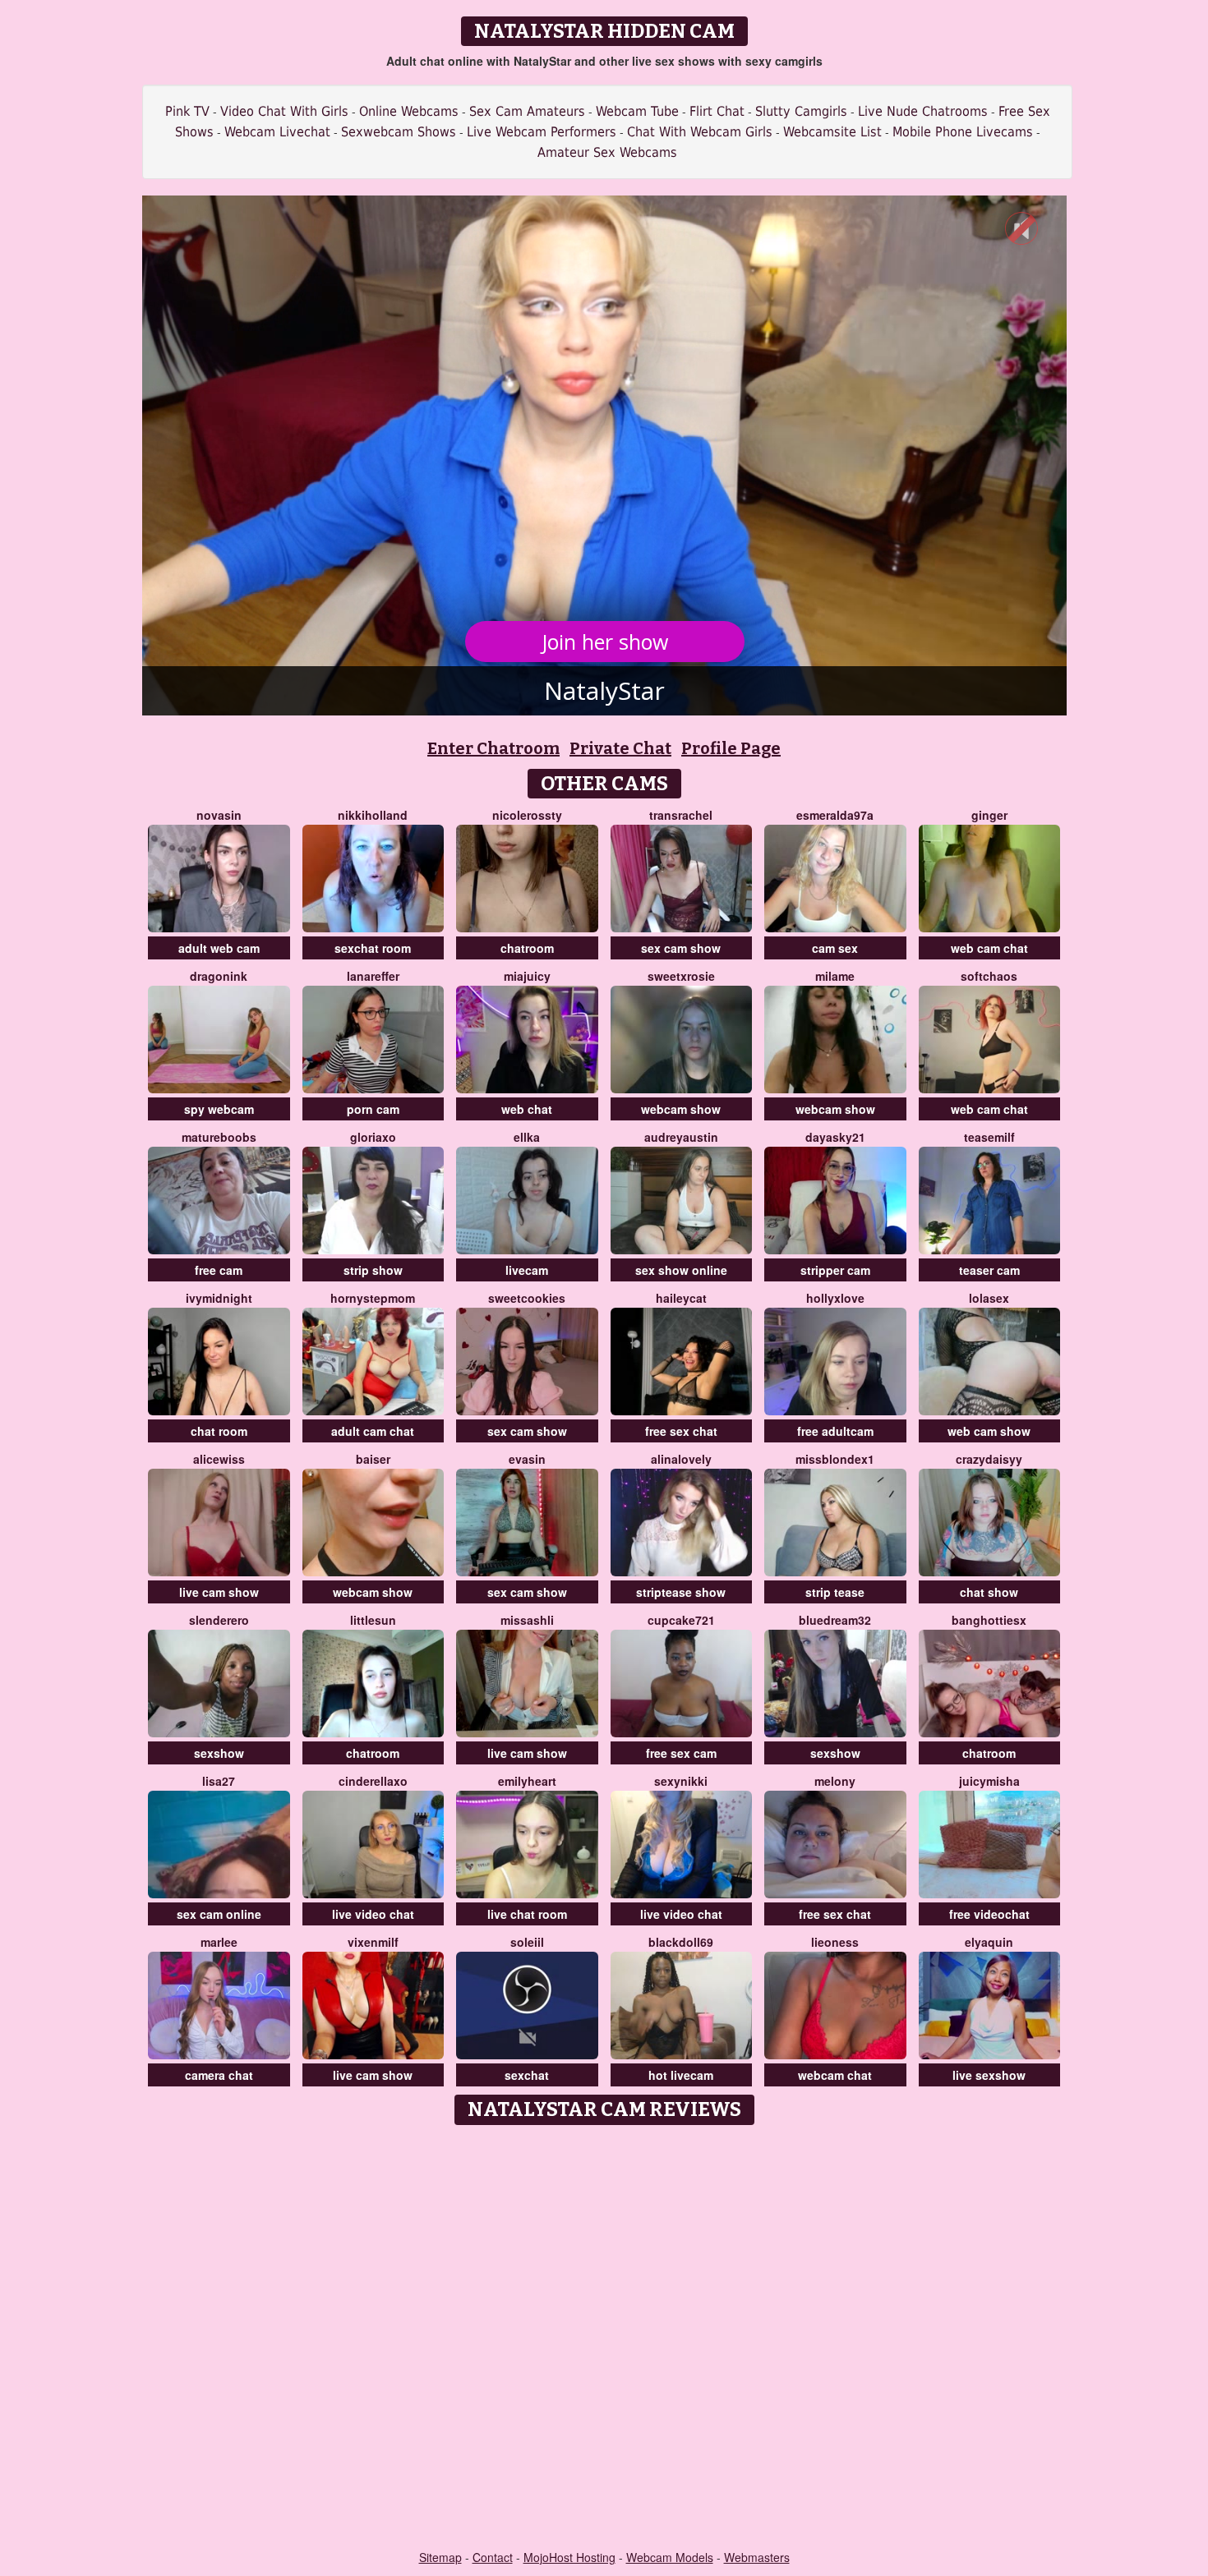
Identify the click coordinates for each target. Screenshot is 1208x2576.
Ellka (527, 1137)
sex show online (681, 1270)
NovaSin (219, 815)
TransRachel (681, 815)
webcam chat (835, 2075)
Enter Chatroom (493, 748)
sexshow (219, 1753)
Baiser (373, 1459)
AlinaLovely (681, 1459)
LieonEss (835, 1942)
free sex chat (681, 1431)
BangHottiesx (989, 1620)
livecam (527, 1270)
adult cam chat (373, 1431)
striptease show (681, 1592)
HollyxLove (835, 1298)
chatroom (527, 948)
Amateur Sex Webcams (607, 152)
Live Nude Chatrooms (923, 111)
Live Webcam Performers (542, 132)
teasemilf (989, 1137)
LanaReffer (373, 976)
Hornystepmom (373, 1298)
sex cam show (681, 948)
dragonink (219, 976)
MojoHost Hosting (569, 2557)
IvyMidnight (219, 1298)
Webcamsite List (832, 132)
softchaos (989, 976)
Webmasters (757, 2557)
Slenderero (219, 1620)
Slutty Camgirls (801, 111)
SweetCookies (527, 1298)
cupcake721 (681, 1620)
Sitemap (440, 2557)
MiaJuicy (527, 976)
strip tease (835, 1592)
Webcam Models (670, 2557)
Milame (835, 976)
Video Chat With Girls (284, 111)
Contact (493, 2557)
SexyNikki (681, 1781)
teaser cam (989, 1270)
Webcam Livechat (277, 132)
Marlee (219, 1942)
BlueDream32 (835, 1620)
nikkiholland (373, 815)
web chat (527, 1109)
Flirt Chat (717, 111)
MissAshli (527, 1620)
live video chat (373, 1914)
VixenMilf (373, 1942)
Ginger (989, 815)
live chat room (527, 1914)
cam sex (835, 948)
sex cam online (219, 1914)
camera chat (219, 2075)
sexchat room (373, 948)
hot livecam (681, 2075)
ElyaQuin (989, 1942)
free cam (219, 1270)
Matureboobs (219, 1137)
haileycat (681, 1298)
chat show (989, 1592)
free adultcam (835, 1431)
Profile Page (731, 748)
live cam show (219, 1592)
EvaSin (527, 1459)
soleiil (527, 1942)
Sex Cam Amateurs (527, 111)
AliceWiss (219, 1459)
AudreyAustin (681, 1137)
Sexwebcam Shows (399, 132)
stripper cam (835, 1270)
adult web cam (219, 948)
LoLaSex (989, 1298)
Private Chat (620, 748)
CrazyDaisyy (989, 1459)
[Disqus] (604, 2339)
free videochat (989, 1914)
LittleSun (373, 1620)
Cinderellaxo (373, 1781)
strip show (373, 1270)
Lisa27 (219, 1781)
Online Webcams (409, 111)
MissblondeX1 (835, 1459)
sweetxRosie (681, 976)
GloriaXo (373, 1137)
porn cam (373, 1109)
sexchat (527, 2075)
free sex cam (681, 1753)
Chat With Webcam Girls (700, 132)
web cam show (989, 1431)
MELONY (835, 1781)
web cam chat (989, 948)
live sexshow (989, 2075)
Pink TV (187, 111)
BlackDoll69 (681, 1942)
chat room (219, 1431)
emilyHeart (527, 1781)
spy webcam (219, 1109)
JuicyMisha (989, 1781)
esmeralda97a (835, 815)
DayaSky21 (835, 1137)
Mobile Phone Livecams (963, 132)
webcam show (681, 1109)
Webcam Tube (637, 111)
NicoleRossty (527, 815)
